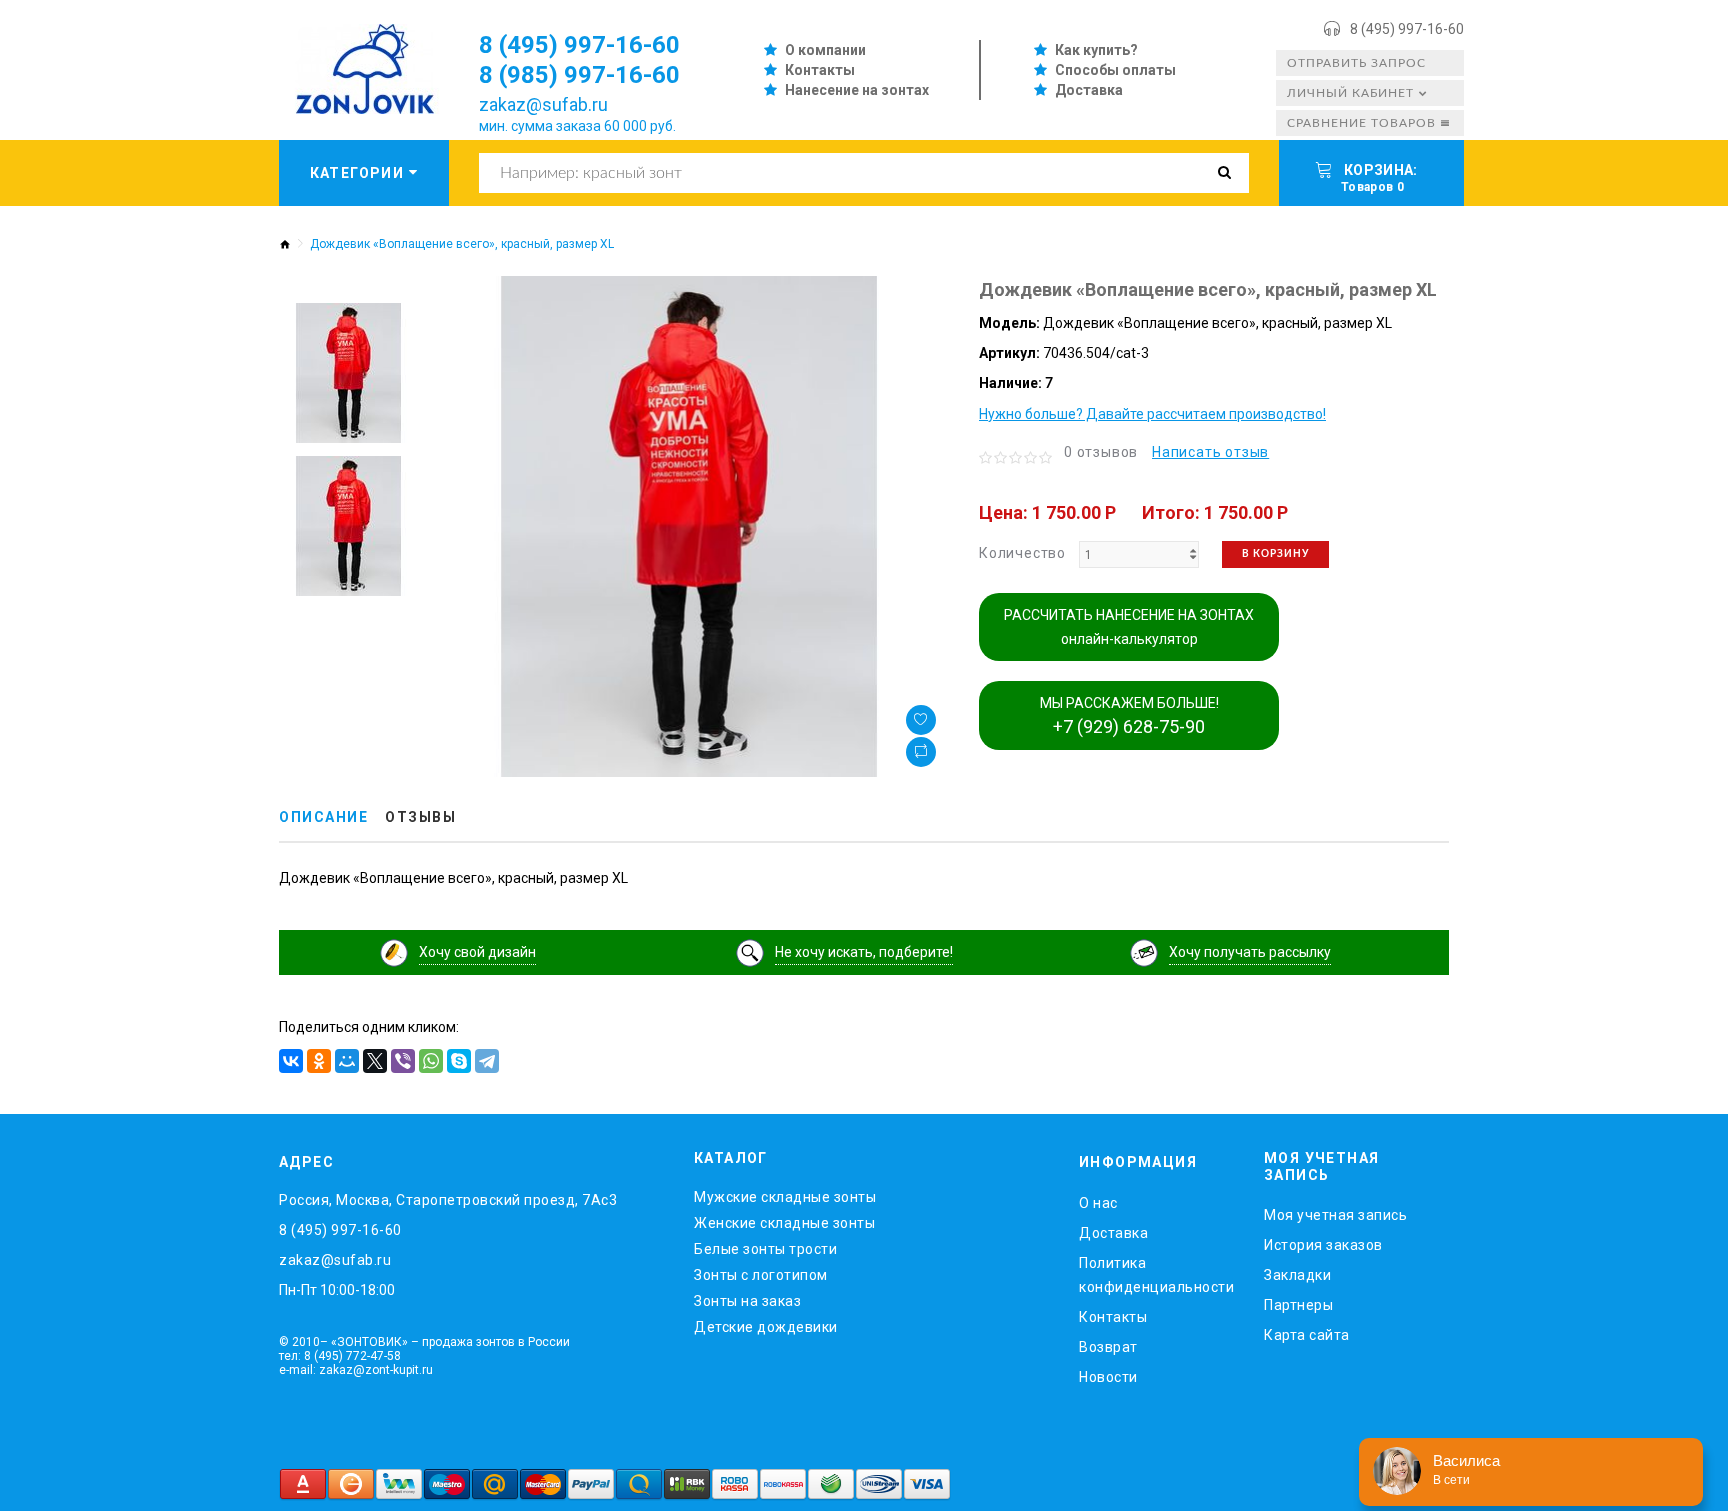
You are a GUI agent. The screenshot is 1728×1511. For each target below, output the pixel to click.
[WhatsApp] (431, 1061)
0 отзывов (1101, 452)
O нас (1098, 1203)
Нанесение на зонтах (857, 90)
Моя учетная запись (1335, 1215)
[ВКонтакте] (291, 1061)
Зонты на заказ (747, 1301)
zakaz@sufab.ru (543, 104)
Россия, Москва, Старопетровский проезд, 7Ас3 (448, 1200)
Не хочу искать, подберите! (864, 952)
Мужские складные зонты (785, 1197)
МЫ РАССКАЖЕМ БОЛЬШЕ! (1129, 716)
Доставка (1089, 90)
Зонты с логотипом (761, 1275)
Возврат (1108, 1347)
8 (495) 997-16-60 (1407, 29)
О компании (825, 50)
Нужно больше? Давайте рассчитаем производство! (1152, 414)
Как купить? (1096, 50)
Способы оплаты (1115, 70)
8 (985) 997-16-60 (579, 75)
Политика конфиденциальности (1156, 1275)
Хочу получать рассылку (1250, 952)
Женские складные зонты (784, 1223)
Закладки (1297, 1275)
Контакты (820, 70)
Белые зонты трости (765, 1249)
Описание (323, 817)
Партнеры (1298, 1305)
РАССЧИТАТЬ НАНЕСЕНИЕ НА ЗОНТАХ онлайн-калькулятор (1129, 627)
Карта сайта (1307, 1335)
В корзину (1275, 554)
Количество (1022, 553)
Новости (1108, 1377)
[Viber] (403, 1061)
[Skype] (459, 1061)
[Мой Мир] (347, 1061)
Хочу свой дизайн (477, 952)
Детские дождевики (766, 1327)
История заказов (1323, 1245)
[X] (375, 1061)
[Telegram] (487, 1061)
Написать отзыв (1210, 452)
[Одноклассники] (319, 1061)
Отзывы (420, 817)
